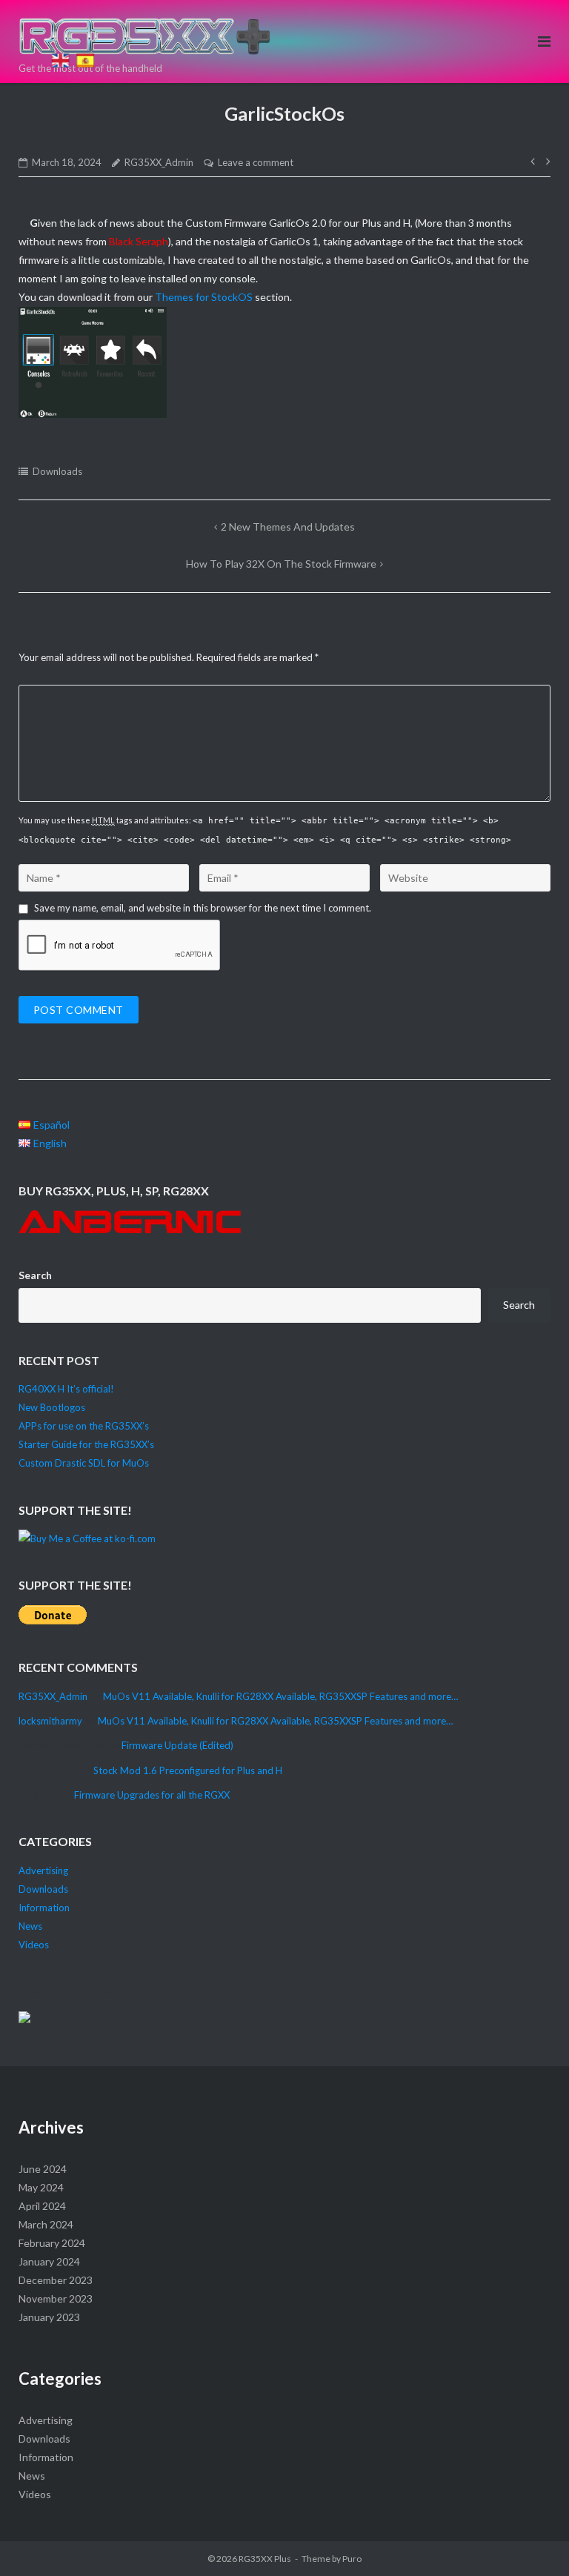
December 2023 (56, 2280)
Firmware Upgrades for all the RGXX (152, 1795)
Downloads (57, 471)
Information (44, 1908)
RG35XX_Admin (159, 162)
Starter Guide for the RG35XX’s (86, 1444)
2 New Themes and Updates (288, 527)
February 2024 (52, 2243)
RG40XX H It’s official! (66, 1389)
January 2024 (49, 2261)
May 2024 (41, 2187)
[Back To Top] (58, 40)
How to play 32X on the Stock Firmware (281, 564)
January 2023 (49, 2317)
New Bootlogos (52, 1407)
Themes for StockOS (204, 297)
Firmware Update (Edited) (177, 1745)
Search (35, 1275)
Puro (352, 2559)
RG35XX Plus (265, 2559)
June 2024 (43, 2169)
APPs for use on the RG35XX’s (84, 1426)
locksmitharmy (50, 1721)
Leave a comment (256, 162)
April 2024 (42, 2206)
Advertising (43, 1870)
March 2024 (46, 2224)
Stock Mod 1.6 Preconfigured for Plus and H (188, 1770)
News (30, 1926)
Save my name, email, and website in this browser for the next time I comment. (203, 908)
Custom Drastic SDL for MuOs (84, 1463)
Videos (34, 1945)
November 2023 (56, 2298)
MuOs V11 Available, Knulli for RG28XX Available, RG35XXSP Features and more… (280, 1696)
